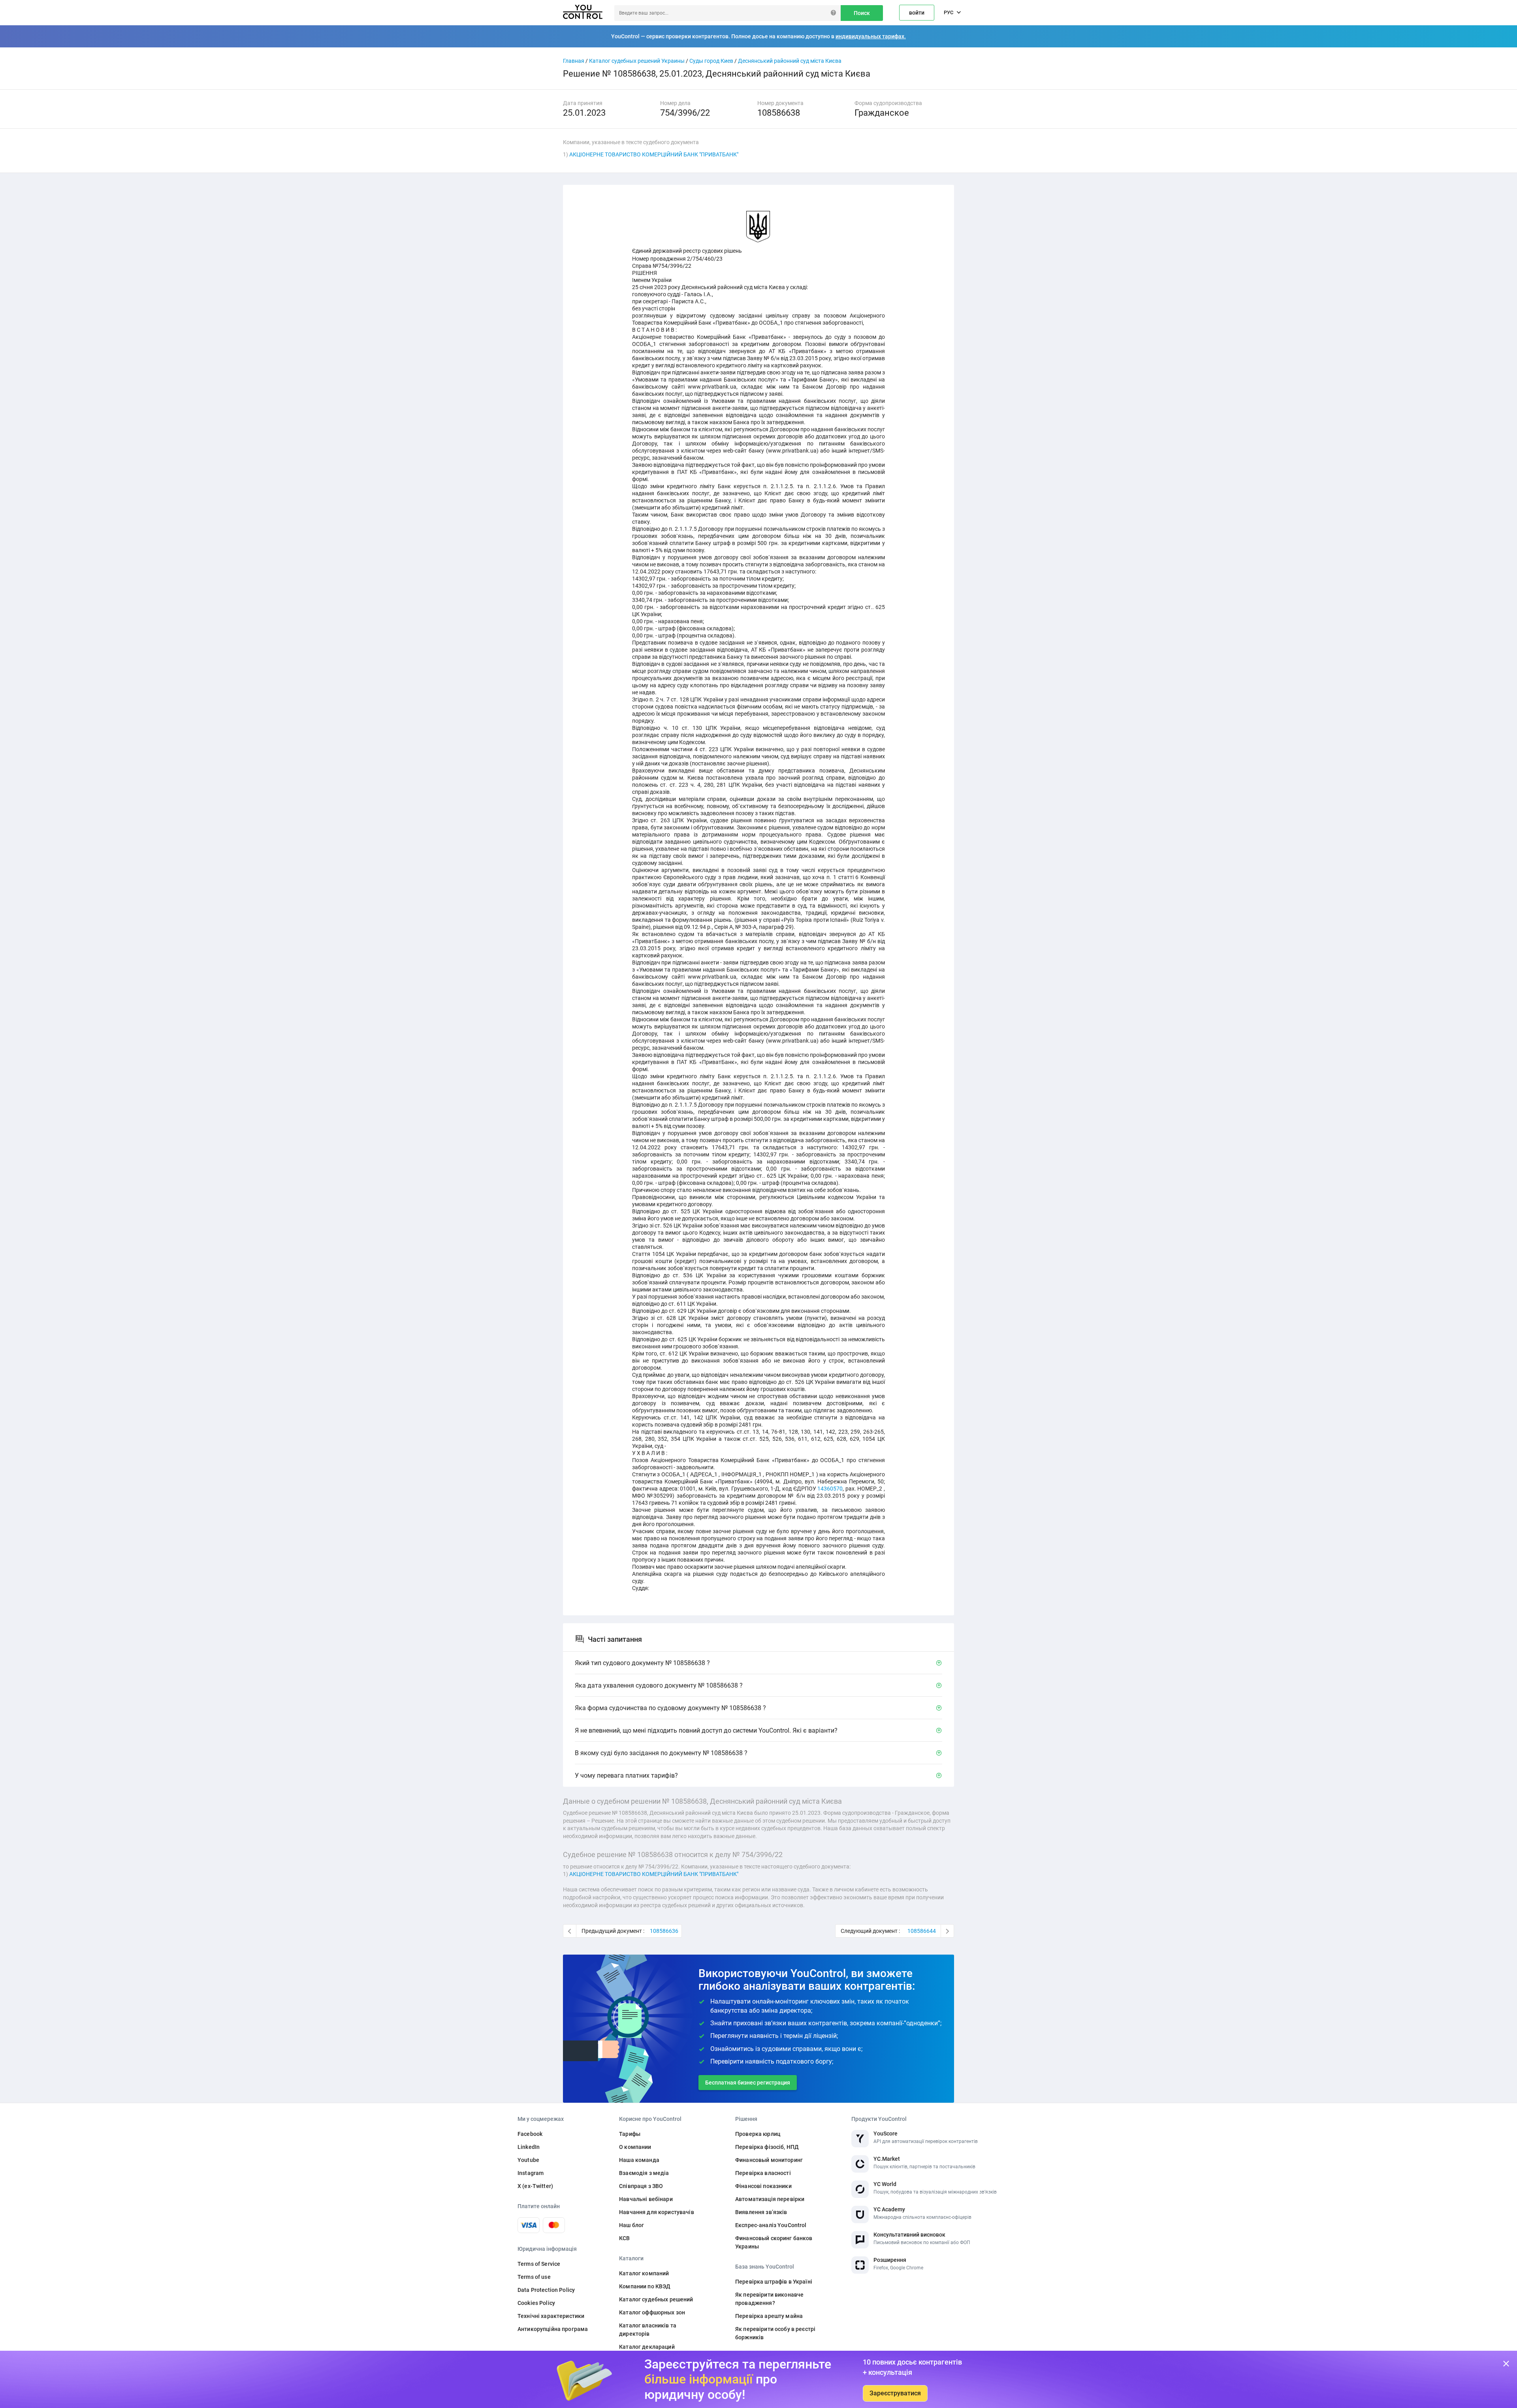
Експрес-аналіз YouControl (771, 2225)
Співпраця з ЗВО (641, 2186)
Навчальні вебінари (646, 2199)
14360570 (830, 1489)
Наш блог (631, 2225)
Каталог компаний (644, 2273)
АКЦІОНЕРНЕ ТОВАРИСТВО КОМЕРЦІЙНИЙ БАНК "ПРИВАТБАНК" (654, 154)
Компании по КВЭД (645, 2286)
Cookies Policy (536, 2303)
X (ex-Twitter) (535, 2186)
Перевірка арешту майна (769, 2316)
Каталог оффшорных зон (652, 2312)
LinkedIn (529, 2147)
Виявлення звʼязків (761, 2212)
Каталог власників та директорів (648, 2330)
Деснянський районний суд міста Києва (790, 61)
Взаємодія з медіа (644, 2173)
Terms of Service (539, 2264)
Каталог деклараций (647, 2347)
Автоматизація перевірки (770, 2199)
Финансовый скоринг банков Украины (774, 2242)
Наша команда (639, 2160)
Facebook (530, 2134)
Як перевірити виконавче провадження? (769, 2299)
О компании (635, 2147)
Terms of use (534, 2277)
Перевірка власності (763, 2173)
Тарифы (630, 2134)
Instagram (531, 2173)
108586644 (922, 1931)
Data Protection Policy (546, 2290)
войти (917, 13)
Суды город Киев (711, 61)
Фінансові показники (763, 2186)
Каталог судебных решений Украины (637, 61)
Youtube (528, 2160)
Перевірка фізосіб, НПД (767, 2147)
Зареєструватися (895, 2393)
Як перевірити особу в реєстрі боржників (775, 2333)
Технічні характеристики (551, 2316)
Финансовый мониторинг (769, 2160)
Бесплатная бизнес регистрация (748, 2083)
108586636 (664, 1931)
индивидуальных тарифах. (871, 36)
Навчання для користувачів (657, 2212)
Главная (574, 61)
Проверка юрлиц (758, 2134)
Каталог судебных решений (656, 2299)
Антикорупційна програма (553, 2329)
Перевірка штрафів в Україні (774, 2282)
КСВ (624, 2238)
